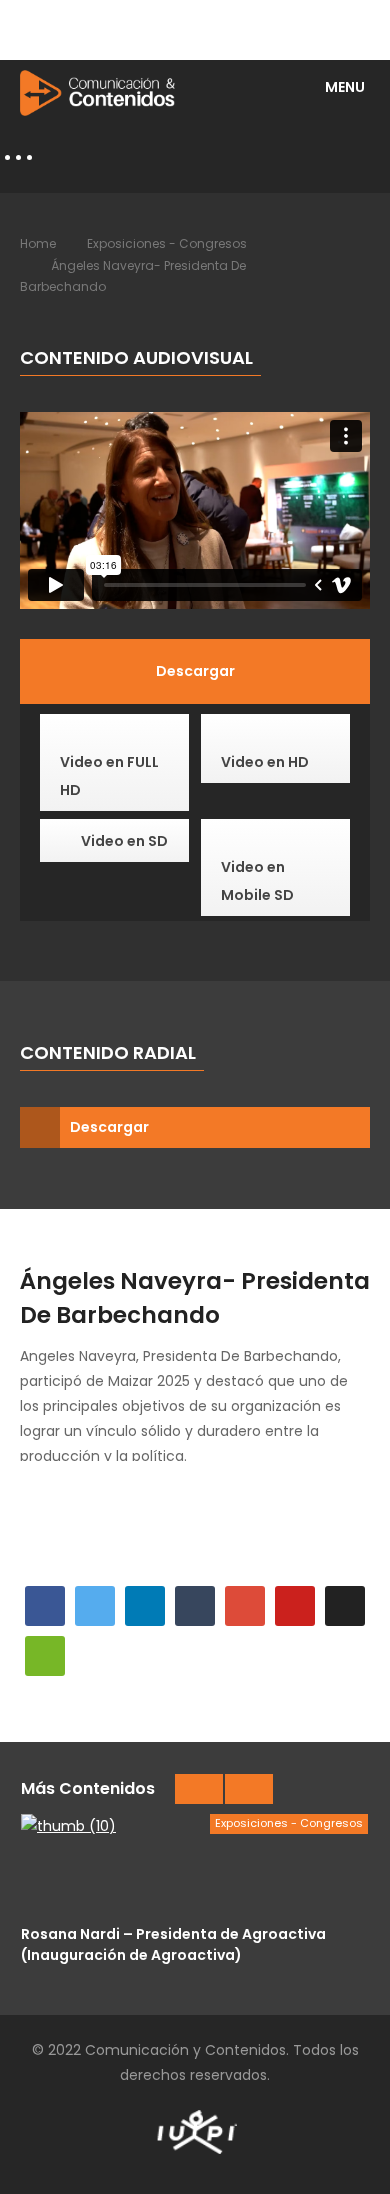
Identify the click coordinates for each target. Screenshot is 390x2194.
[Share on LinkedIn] (145, 1606)
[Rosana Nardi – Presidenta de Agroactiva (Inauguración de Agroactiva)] (194, 1864)
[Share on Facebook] (45, 1606)
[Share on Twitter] (95, 1606)
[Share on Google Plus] (245, 1606)
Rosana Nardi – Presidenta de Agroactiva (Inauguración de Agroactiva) (173, 1943)
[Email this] (45, 1656)
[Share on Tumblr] (195, 1606)
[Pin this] (295, 1606)
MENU (345, 87)
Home (38, 243)
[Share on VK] (345, 1606)
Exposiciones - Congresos (167, 243)
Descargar (109, 1127)
